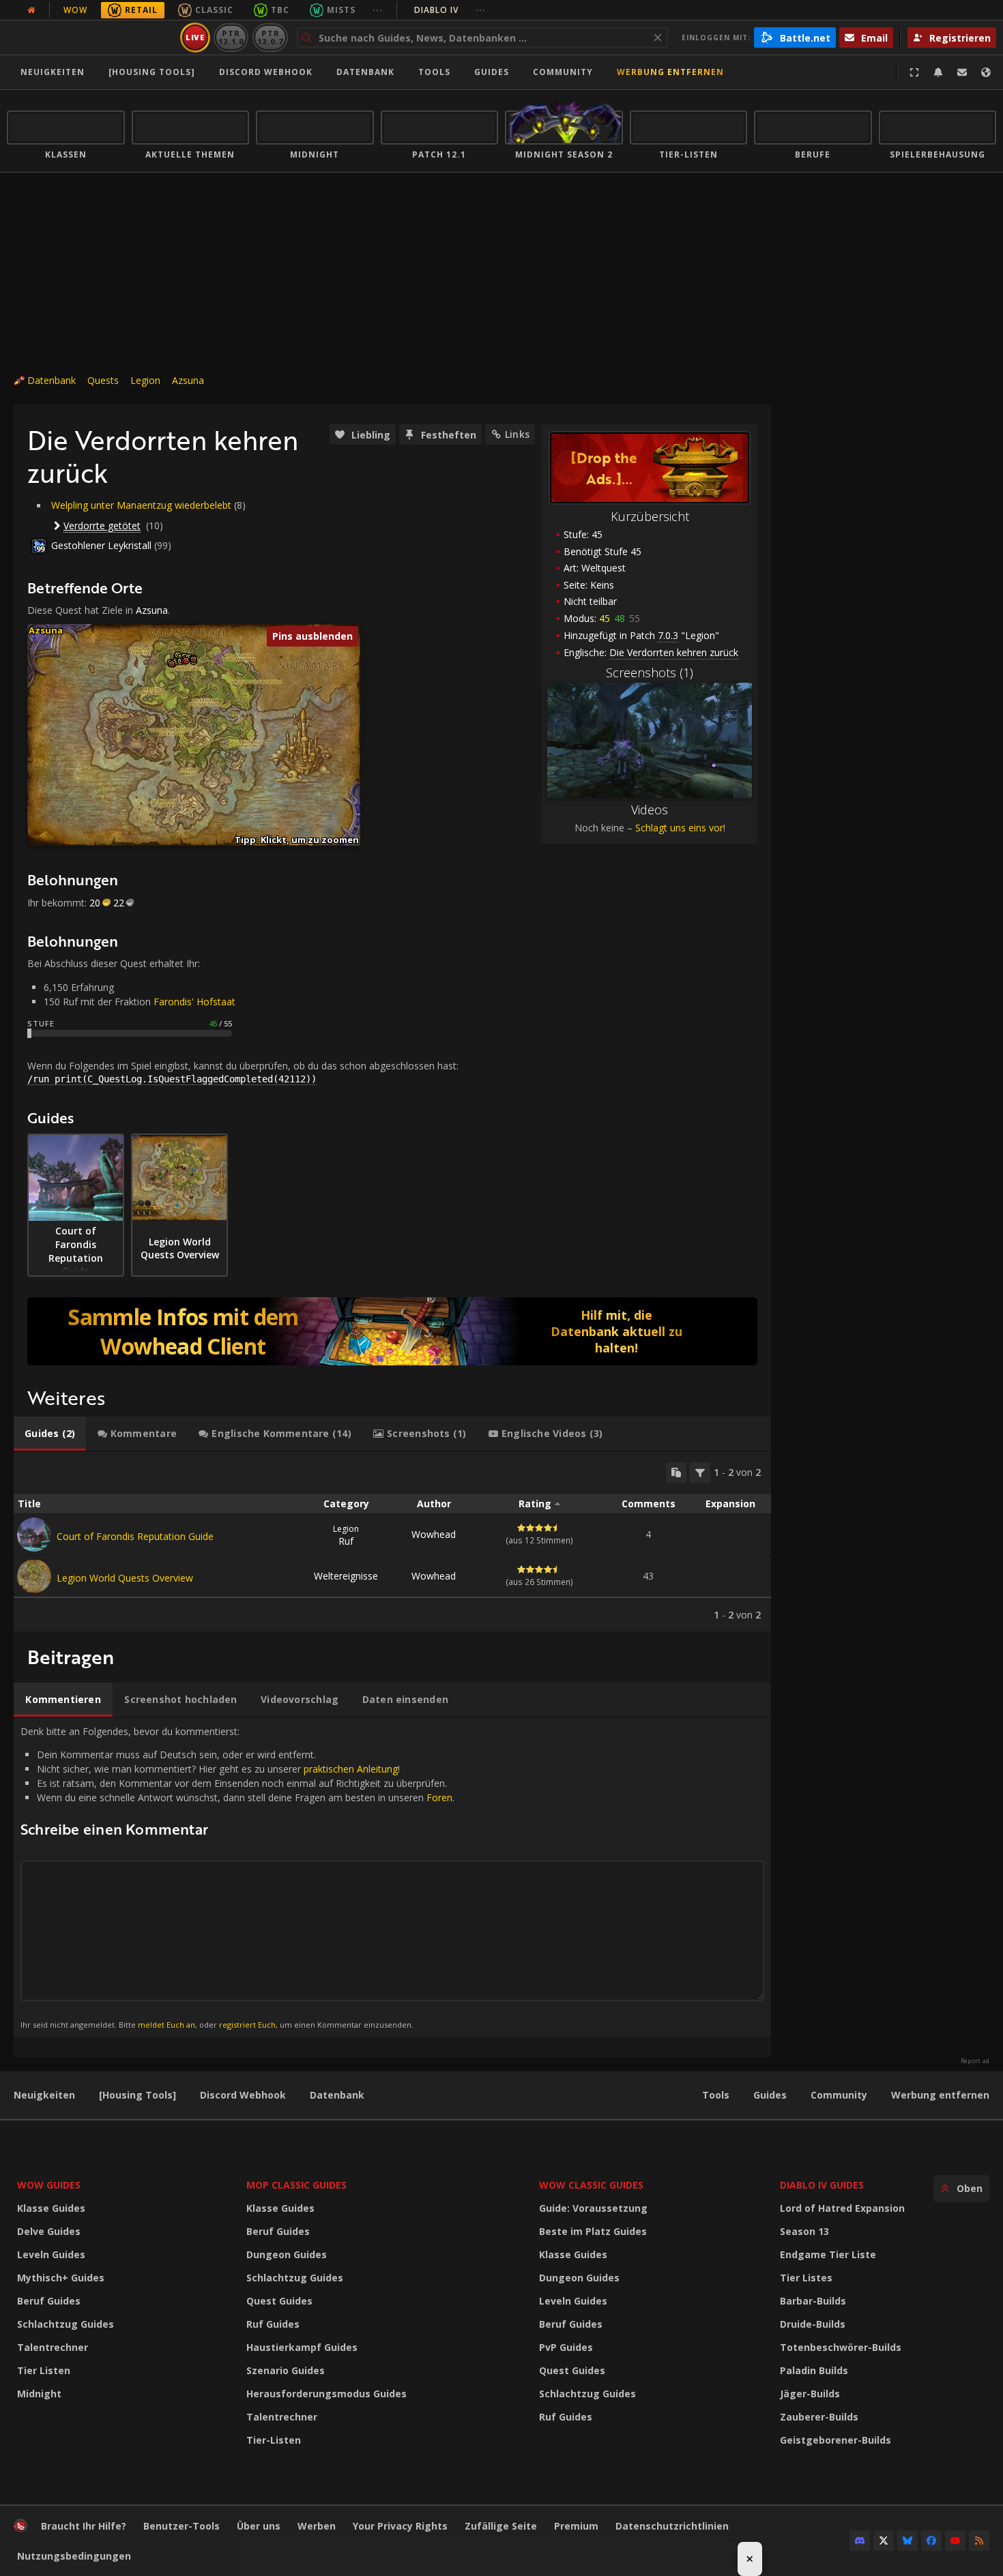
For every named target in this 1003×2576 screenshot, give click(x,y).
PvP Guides (566, 2347)
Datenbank (365, 72)
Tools (716, 2095)
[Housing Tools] (137, 2095)
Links (517, 434)
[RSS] (979, 2541)
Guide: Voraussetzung (593, 2208)
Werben (317, 2526)
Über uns (259, 2526)
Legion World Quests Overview (125, 1578)
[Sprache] (986, 72)
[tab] (50, 1434)
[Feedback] (962, 72)
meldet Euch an (166, 2025)
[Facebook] (931, 2541)
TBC (280, 10)
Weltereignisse (346, 1576)
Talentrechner (53, 2347)
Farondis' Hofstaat (194, 1002)
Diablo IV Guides (822, 2185)
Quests (103, 380)
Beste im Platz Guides (593, 2231)
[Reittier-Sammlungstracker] (392, 1331)
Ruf (346, 1535)
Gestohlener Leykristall (101, 545)
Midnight (39, 2394)
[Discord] (860, 2541)
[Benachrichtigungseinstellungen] (938, 72)
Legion (145, 380)
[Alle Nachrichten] (31, 10)
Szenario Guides (286, 2370)
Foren (439, 1797)
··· (378, 10)
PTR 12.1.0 (231, 37)
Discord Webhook (266, 72)
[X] (884, 2541)
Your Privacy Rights (400, 2526)
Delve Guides (49, 2231)
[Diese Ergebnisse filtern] (700, 1472)
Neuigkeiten (53, 72)
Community (563, 72)
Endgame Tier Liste (828, 2254)
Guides (492, 72)
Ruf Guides (273, 2324)
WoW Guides (49, 2185)
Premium (576, 2526)
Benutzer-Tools (181, 2526)
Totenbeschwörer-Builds (841, 2347)
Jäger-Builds (810, 2394)
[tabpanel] (392, 1542)
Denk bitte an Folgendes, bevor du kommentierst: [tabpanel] (237, 1877)
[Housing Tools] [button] (152, 72)
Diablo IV (450, 10)
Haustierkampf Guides (302, 2347)
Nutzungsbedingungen (74, 2556)
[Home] (91, 38)
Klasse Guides (51, 2208)
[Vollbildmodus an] (914, 72)
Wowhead (434, 1534)
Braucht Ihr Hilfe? (84, 2526)
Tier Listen (44, 2370)
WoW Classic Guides (591, 2185)
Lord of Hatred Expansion (842, 2208)
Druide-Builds (813, 2324)
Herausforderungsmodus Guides (326, 2394)
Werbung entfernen (670, 72)
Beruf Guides (49, 2301)
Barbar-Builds (813, 2301)
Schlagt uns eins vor (679, 828)
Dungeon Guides (287, 2254)
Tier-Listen (274, 2440)
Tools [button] (434, 72)
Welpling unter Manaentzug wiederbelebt (141, 505)
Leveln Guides (51, 2254)
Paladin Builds (814, 2370)
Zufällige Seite (501, 2526)
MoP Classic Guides (296, 2185)
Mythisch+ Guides (61, 2278)
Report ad (975, 2061)
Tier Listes (806, 2278)
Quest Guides (279, 2301)
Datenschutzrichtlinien (672, 2526)
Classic (214, 10)
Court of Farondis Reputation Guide (135, 1536)
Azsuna (188, 380)
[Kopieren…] (676, 1472)
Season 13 (804, 2231)
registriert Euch (247, 2025)
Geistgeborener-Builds (835, 2440)
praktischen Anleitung (351, 1769)
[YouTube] (955, 2541)
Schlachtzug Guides (66, 2324)
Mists (341, 10)
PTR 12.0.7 (270, 37)
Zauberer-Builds (819, 2417)
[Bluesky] (907, 2541)
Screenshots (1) (650, 672)
